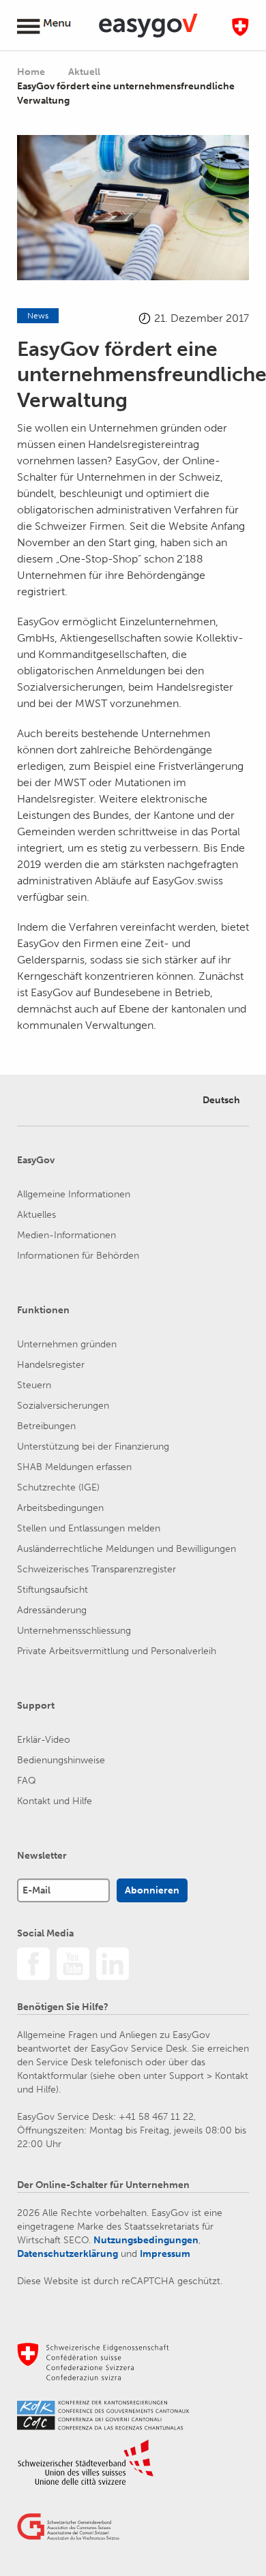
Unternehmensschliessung (74, 1631)
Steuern (34, 1385)
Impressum (165, 2254)
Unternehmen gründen (67, 1344)
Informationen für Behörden (78, 1256)
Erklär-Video (44, 1740)
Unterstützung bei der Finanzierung (93, 1447)
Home (31, 72)
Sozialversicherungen (63, 1406)
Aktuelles (36, 1215)
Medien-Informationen (66, 1235)
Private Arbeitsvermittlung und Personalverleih (117, 1651)
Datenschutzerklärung (68, 2254)
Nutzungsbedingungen (146, 2240)
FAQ (27, 1781)
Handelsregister (51, 1365)
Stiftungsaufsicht (53, 1590)
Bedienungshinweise (61, 1760)
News (38, 316)
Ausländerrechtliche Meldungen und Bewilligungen (127, 1549)
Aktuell (85, 72)
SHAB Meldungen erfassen (74, 1467)
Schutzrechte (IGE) (58, 1487)
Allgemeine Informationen (74, 1194)
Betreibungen (46, 1426)
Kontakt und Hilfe (55, 1801)
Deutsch (221, 1100)
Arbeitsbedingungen (60, 1508)
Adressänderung (52, 1610)
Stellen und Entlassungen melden (89, 1528)
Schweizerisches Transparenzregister (97, 1569)
